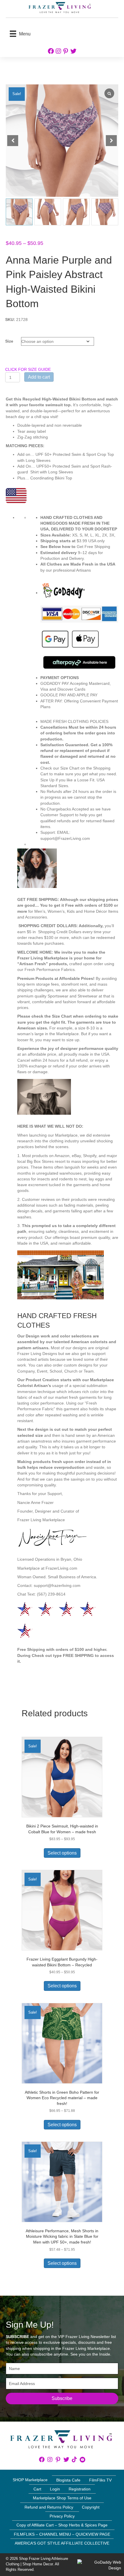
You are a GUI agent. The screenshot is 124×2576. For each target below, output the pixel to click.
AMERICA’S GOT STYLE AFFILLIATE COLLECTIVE (62, 2543)
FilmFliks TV (100, 2480)
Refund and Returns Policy (49, 2507)
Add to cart (39, 377)
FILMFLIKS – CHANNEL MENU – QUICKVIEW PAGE (62, 2534)
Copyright (91, 2507)
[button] (111, 141)
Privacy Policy (62, 2516)
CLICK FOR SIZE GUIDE (28, 369)
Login (55, 2489)
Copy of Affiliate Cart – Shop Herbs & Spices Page (62, 2525)
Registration (80, 2489)
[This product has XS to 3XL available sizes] (79, 628)
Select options (62, 1853)
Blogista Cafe (68, 2480)
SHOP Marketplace (30, 2480)
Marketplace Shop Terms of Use (62, 2498)
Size (9, 341)
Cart (37, 2489)
